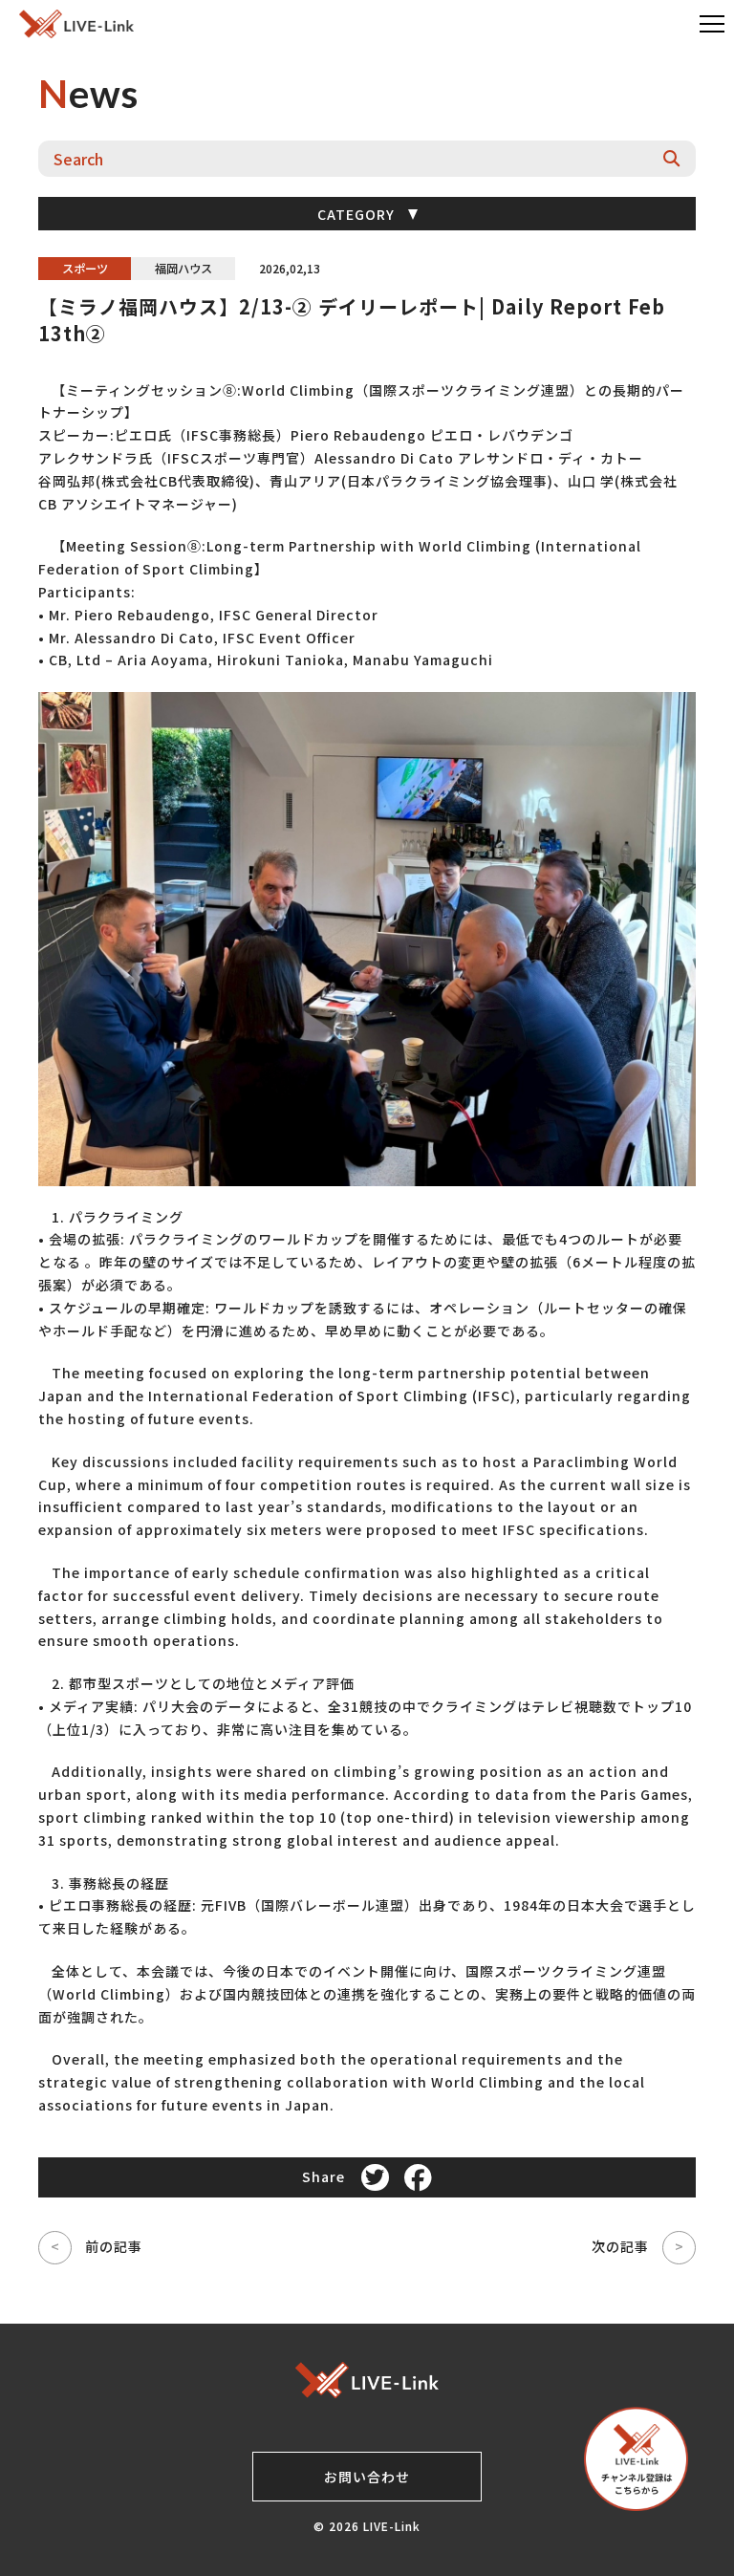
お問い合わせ (367, 2477)
